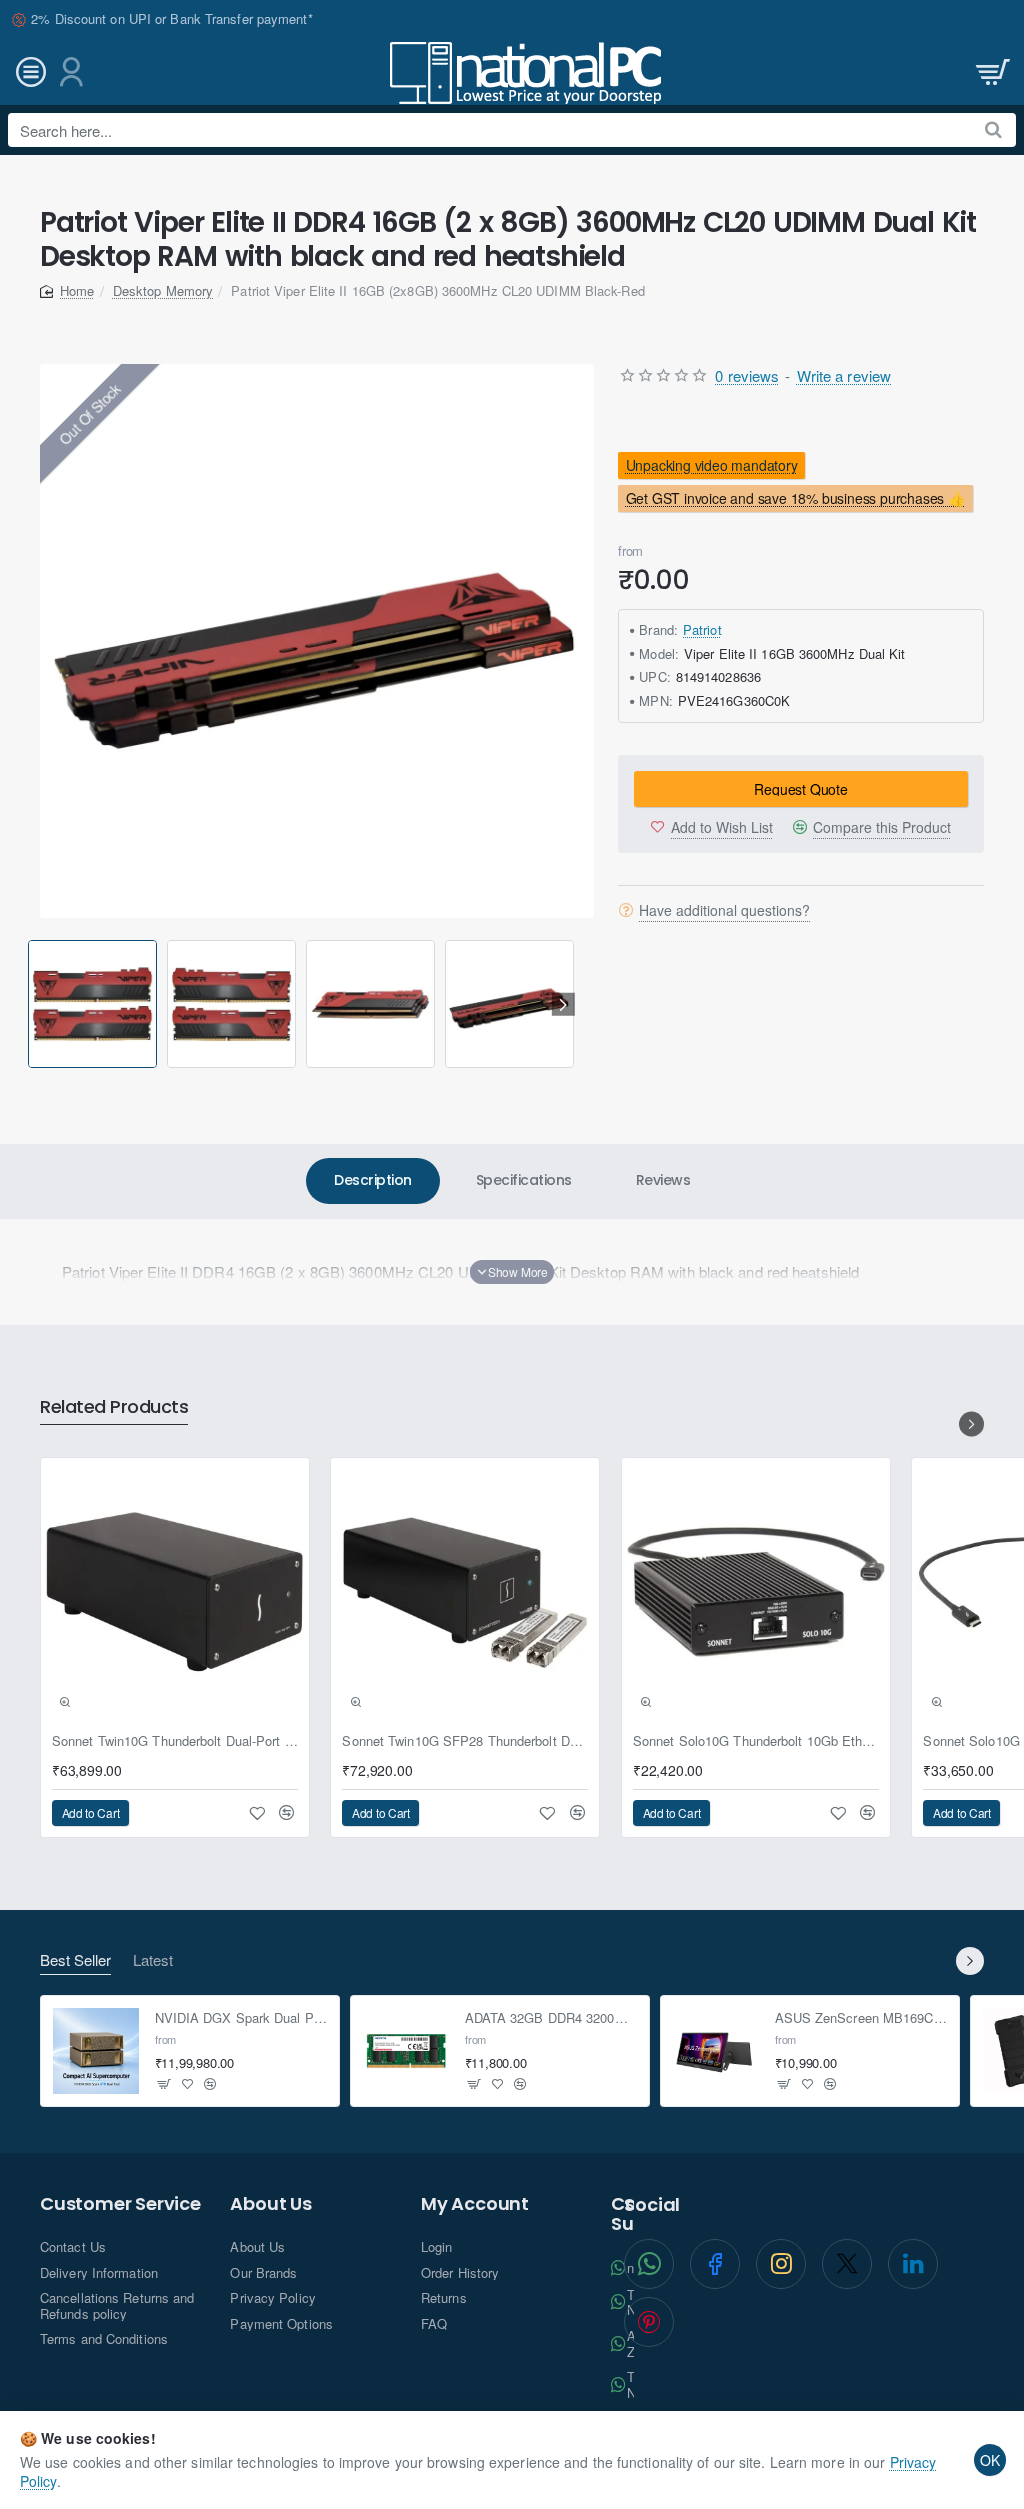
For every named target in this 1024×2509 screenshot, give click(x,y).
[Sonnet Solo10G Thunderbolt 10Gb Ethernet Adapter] (756, 1592)
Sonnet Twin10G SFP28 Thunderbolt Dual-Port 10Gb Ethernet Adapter (465, 1741)
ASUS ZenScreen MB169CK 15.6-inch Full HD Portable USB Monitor (861, 2018)
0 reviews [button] (747, 375)
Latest (153, 1960)
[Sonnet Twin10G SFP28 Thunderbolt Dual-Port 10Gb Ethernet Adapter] (465, 1592)
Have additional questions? (724, 910)
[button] (31, 1004)
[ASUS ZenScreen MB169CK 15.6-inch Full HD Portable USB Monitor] (716, 2051)
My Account (475, 2204)
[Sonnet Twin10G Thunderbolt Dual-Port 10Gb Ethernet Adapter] (175, 1592)
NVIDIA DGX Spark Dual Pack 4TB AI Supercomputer (241, 2018)
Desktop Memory (163, 290)
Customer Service (120, 2204)
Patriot (702, 629)
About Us (270, 2204)
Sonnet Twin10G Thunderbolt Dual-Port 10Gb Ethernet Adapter (175, 1741)
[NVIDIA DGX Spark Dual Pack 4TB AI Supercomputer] (96, 2051)
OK (990, 2460)
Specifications (524, 1180)
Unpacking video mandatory (712, 465)
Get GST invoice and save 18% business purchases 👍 (795, 498)
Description (373, 1180)
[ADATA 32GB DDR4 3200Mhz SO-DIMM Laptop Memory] (406, 2051)
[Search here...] (993, 130)
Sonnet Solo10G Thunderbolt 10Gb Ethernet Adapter (756, 1741)
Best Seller (75, 1960)
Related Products (114, 1407)
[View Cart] (991, 72)
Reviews (663, 1180)
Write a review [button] (844, 375)
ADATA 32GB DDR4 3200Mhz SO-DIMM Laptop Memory (551, 2018)
